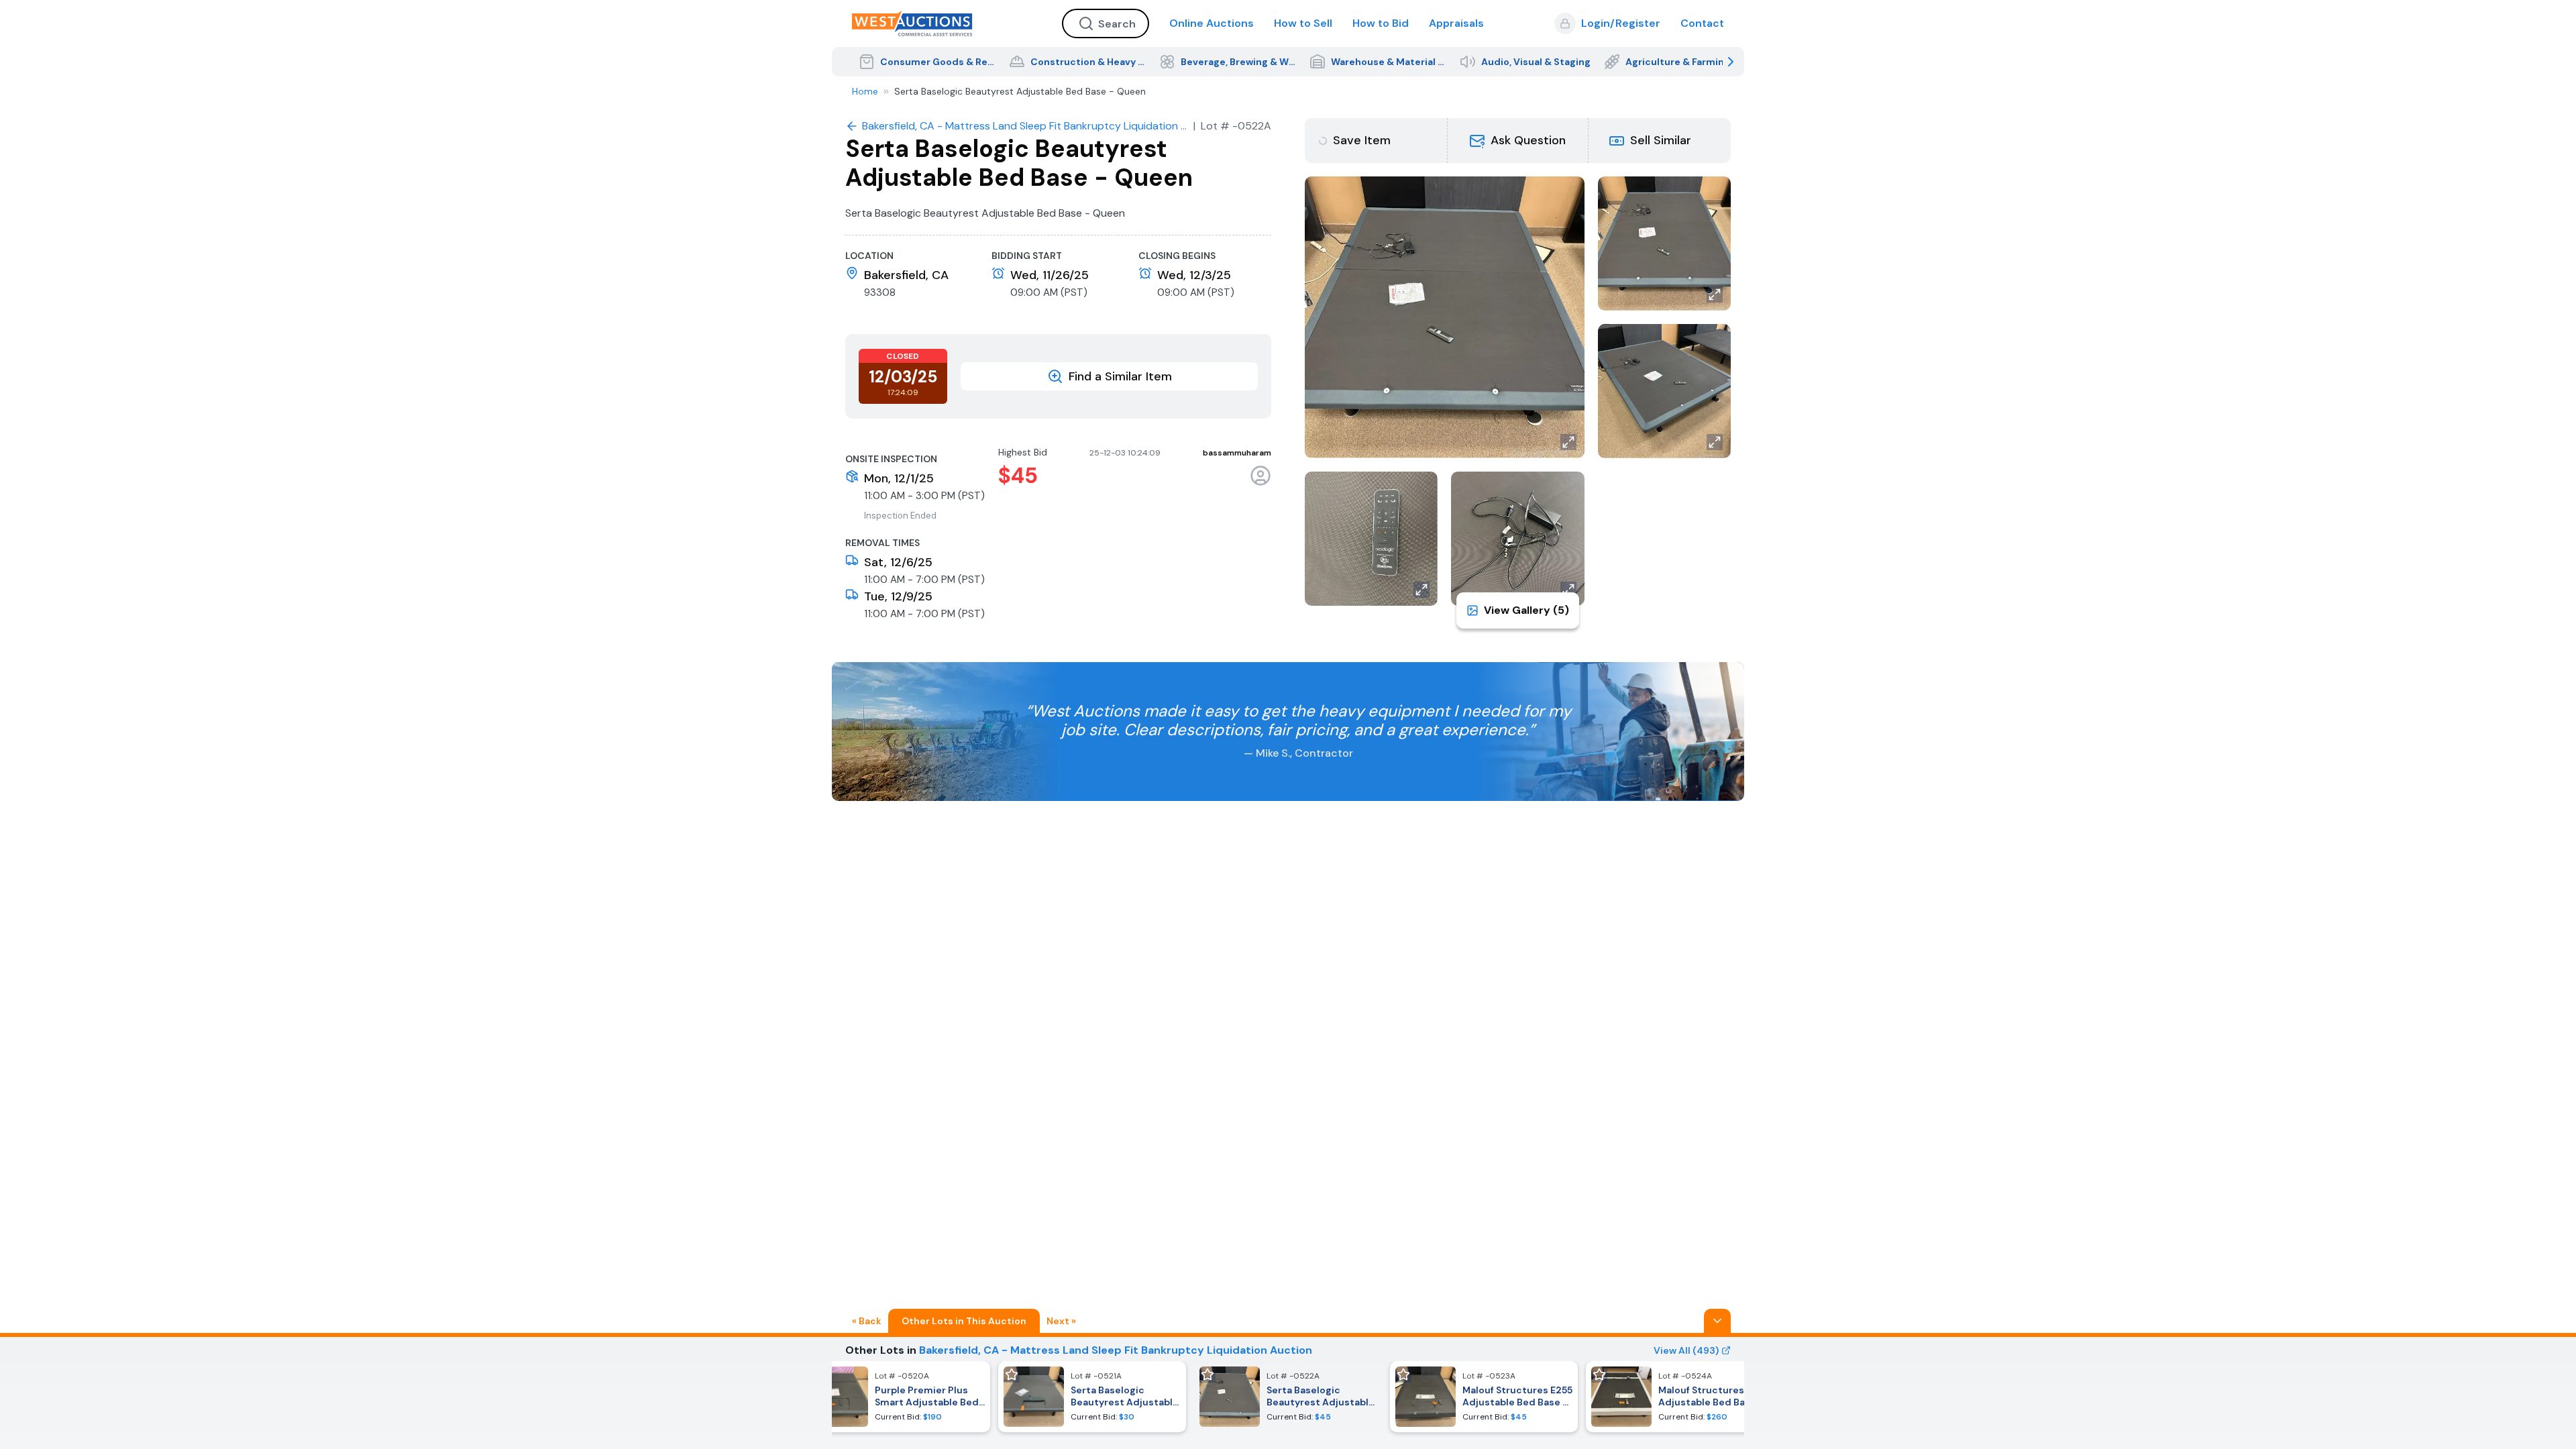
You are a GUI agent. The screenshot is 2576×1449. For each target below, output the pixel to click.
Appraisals (1456, 23)
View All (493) (1686, 1350)
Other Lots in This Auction (964, 1321)
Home (865, 91)
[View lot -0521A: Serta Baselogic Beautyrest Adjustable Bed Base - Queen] (1092, 1397)
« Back (867, 1321)
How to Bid (1381, 23)
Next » (1061, 1321)
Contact (1702, 23)
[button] (1518, 141)
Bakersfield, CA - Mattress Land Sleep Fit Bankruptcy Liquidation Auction (1116, 1350)
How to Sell (1303, 23)
